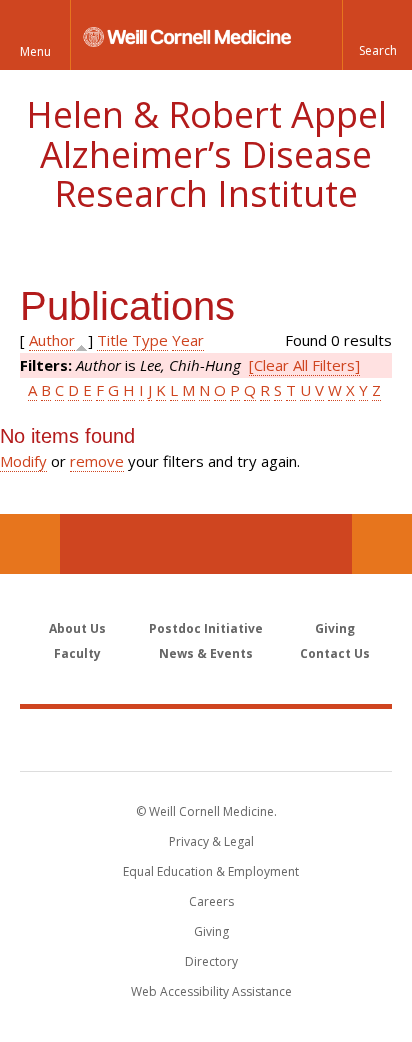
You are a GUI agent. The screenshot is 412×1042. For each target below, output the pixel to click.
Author (52, 340)
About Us (77, 628)
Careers (211, 901)
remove (97, 461)
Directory (211, 961)
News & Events (206, 653)
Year (188, 340)
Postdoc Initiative (206, 628)
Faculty (77, 653)
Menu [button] (35, 51)
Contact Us (382, 544)
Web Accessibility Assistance (211, 991)
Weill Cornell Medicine (206, 739)
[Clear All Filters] (304, 365)
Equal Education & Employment (211, 871)
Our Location (30, 544)
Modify (23, 461)
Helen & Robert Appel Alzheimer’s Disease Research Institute (206, 154)
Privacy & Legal (211, 841)
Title (112, 340)
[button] (377, 35)
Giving (335, 628)
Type (150, 340)
